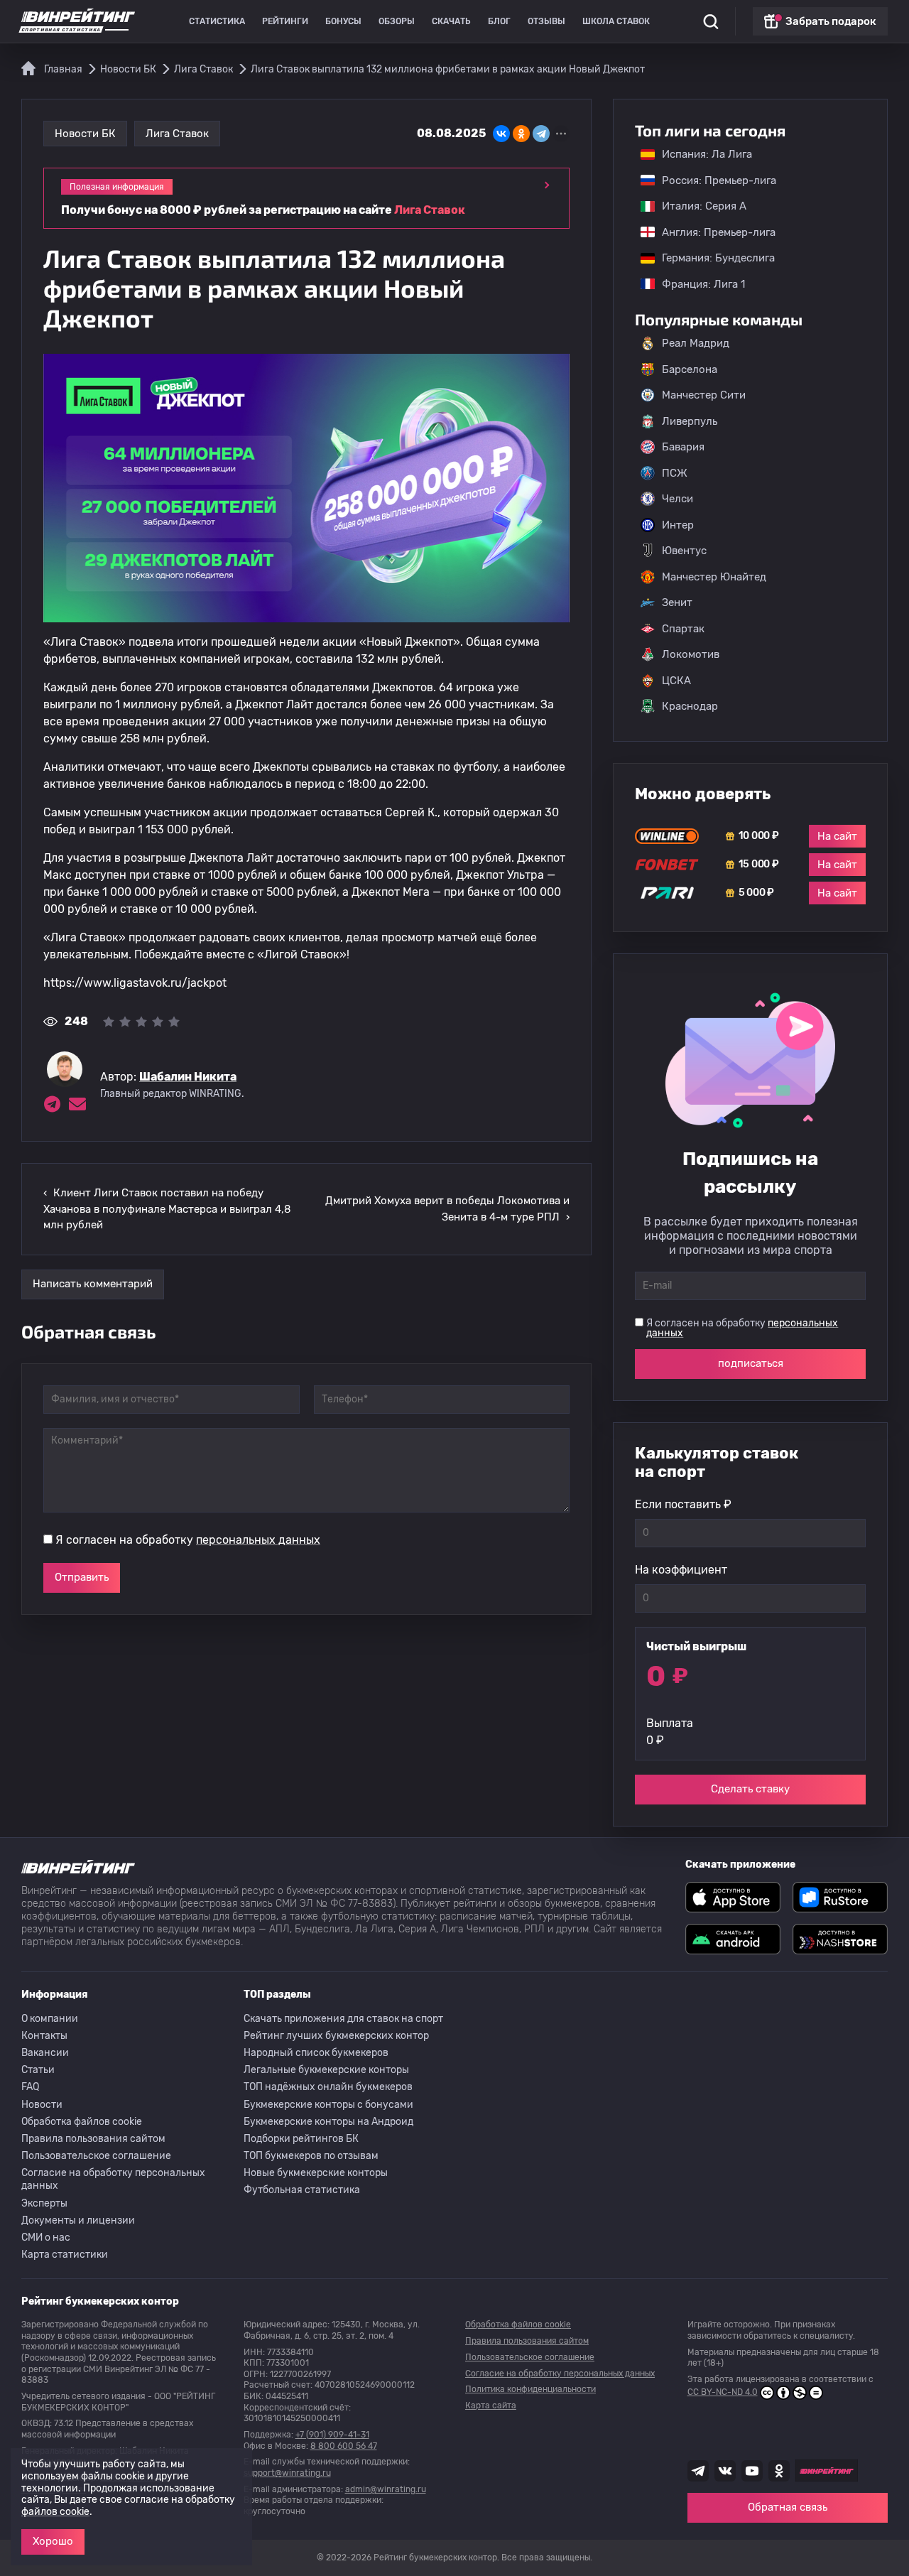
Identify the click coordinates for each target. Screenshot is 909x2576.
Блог (499, 21)
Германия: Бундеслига (711, 258)
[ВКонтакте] (501, 134)
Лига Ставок (177, 134)
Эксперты (44, 2203)
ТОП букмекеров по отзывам (311, 2156)
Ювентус (684, 551)
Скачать (451, 21)
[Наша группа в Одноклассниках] (779, 2471)
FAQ (30, 2087)
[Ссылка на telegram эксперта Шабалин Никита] (52, 1104)
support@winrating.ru (287, 2473)
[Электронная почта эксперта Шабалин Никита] (77, 1104)
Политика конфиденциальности (530, 2389)
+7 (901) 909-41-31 (332, 2435)
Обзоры (397, 21)
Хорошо (53, 2541)
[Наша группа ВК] (725, 2471)
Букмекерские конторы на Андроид (328, 2122)
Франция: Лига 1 (696, 284)
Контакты (44, 2036)
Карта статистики (65, 2255)
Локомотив (691, 654)
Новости (42, 2105)
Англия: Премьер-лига (712, 232)
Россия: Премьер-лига (712, 180)
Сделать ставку (750, 1789)
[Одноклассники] (521, 134)
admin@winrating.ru (386, 2489)
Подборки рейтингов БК (301, 2139)
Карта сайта (491, 2405)
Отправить (82, 1577)
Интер (678, 525)
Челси (677, 499)
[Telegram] (541, 134)
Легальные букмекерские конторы (326, 2070)
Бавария (683, 447)
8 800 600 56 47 (344, 2446)
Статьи (38, 2070)
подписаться (751, 1363)
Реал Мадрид (696, 343)
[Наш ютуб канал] (752, 2471)
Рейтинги (285, 21)
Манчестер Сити (704, 395)
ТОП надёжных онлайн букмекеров (328, 2087)
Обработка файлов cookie (82, 2122)
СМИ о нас (46, 2237)
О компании (50, 2019)
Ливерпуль (690, 421)
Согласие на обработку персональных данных (113, 2179)
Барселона (690, 369)
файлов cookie (55, 2512)
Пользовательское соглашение (96, 2156)
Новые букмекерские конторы (316, 2173)
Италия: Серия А (697, 206)
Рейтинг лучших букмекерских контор (336, 2036)
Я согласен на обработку (188, 1540)
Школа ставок (616, 21)
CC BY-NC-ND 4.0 (723, 2392)
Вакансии (45, 2053)
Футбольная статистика (302, 2190)
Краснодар (690, 706)
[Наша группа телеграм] (698, 2471)
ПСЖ (675, 473)
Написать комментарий (93, 1284)
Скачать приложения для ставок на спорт (343, 2019)
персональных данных (258, 1540)
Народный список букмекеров (316, 2053)
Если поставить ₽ (683, 1504)
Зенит (677, 602)
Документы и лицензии (78, 2220)
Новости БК (85, 134)
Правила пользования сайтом (93, 2139)
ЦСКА (676, 681)
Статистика (217, 21)
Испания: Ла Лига (707, 154)
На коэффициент (681, 1570)
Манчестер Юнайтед (714, 577)
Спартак (683, 629)
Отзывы (546, 21)
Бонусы (343, 21)
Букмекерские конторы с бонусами (328, 2105)
